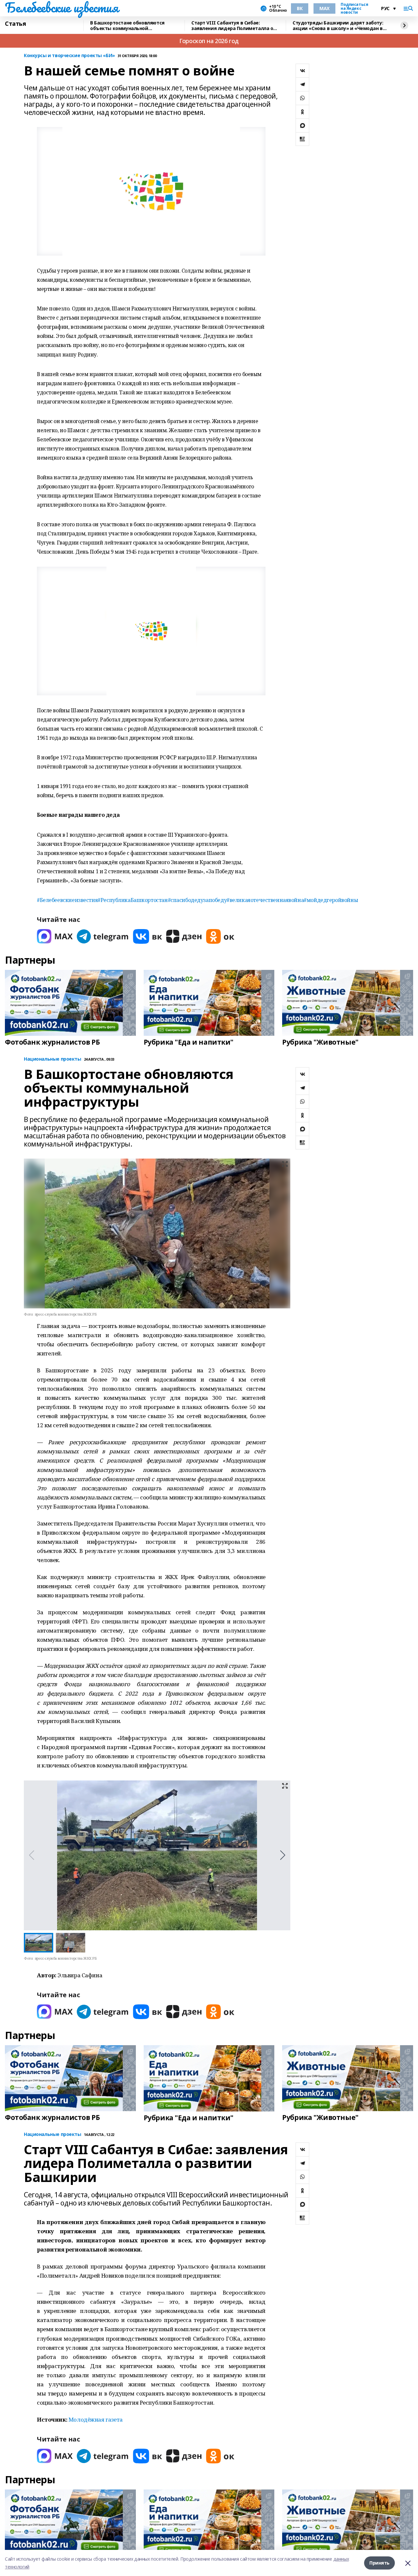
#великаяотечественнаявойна (265, 900)
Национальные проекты (53, 1059)
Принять (379, 2563)
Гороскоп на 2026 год (209, 41)
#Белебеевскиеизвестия (67, 900)
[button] (283, 1855)
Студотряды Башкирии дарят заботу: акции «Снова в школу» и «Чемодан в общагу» (338, 26)
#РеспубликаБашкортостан (133, 900)
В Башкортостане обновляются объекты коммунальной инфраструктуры (127, 26)
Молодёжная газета (96, 2419)
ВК (300, 8)
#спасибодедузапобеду (197, 900)
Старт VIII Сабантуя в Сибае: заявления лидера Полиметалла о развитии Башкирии (232, 26)
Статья (15, 24)
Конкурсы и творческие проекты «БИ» (69, 56)
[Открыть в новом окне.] (55, 936)
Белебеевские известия (61, 8)
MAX (324, 8)
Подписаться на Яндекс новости (354, 8)
